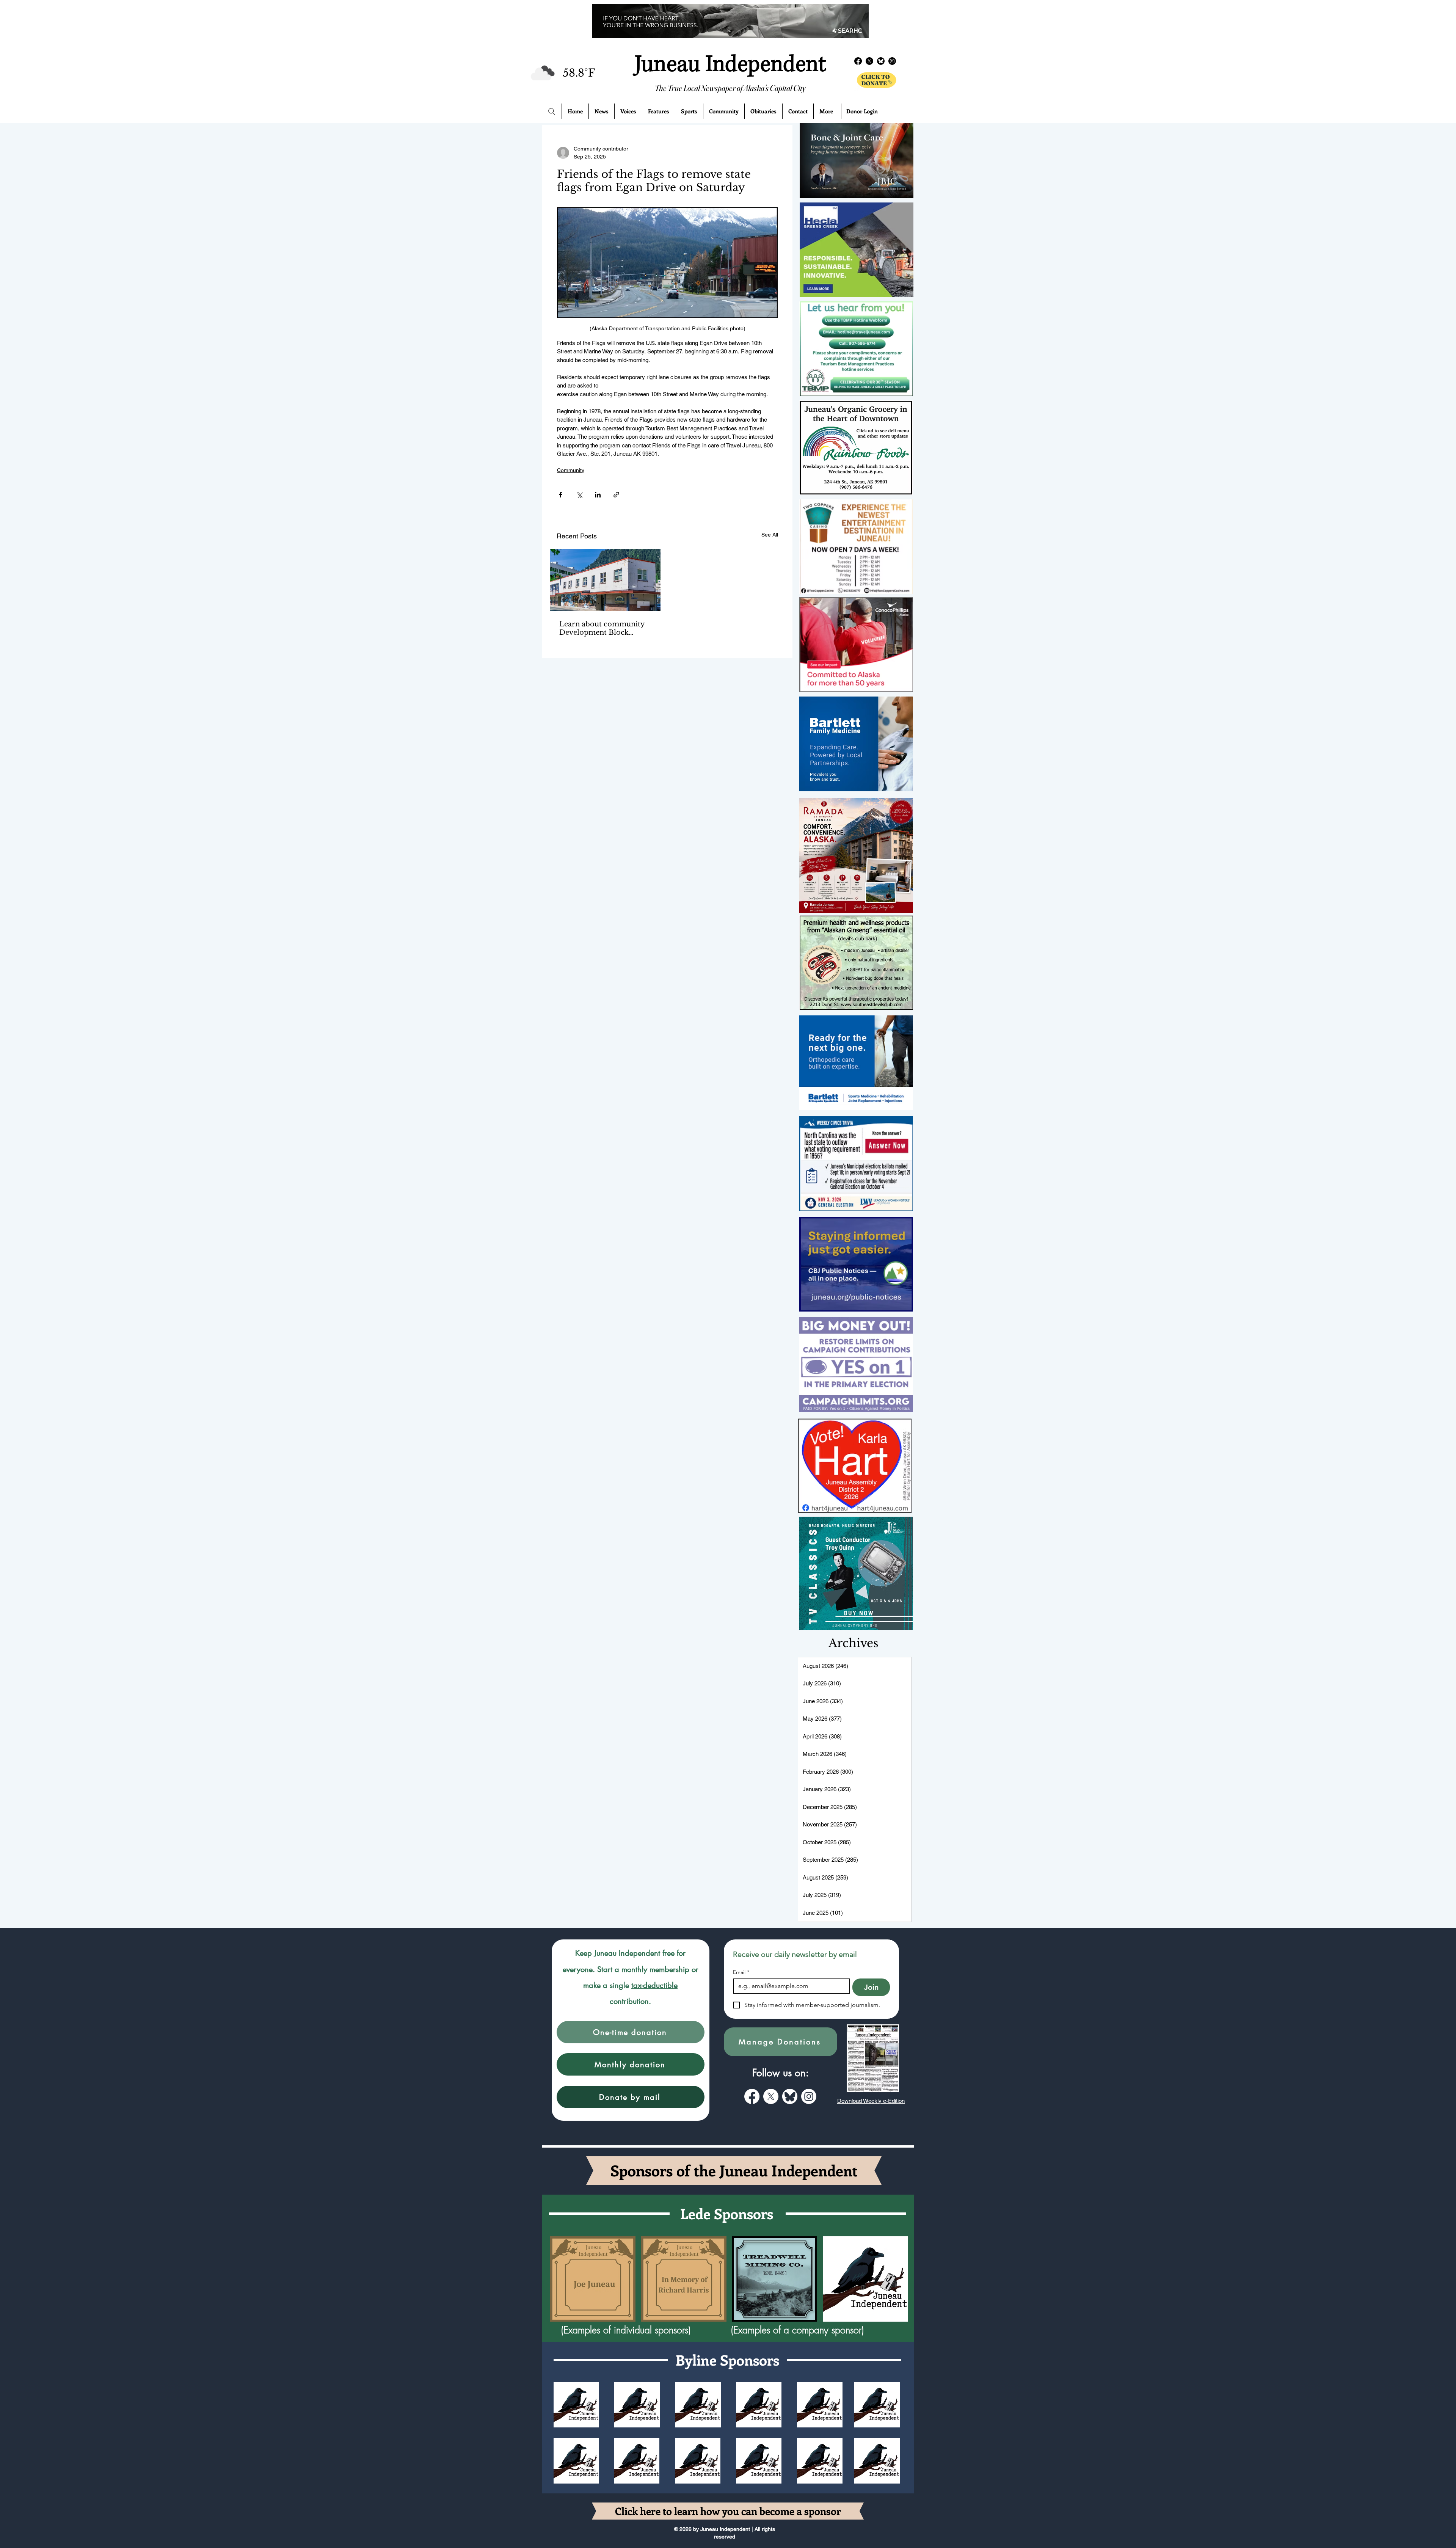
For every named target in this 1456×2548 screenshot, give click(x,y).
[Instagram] (892, 61)
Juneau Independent (730, 64)
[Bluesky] (881, 61)
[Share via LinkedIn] (598, 495)
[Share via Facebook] (561, 495)
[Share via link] (616, 495)
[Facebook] (858, 61)
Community (571, 470)
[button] (631, 2032)
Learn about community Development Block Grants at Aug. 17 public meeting (602, 628)
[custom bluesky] (790, 2096)
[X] (869, 61)
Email (741, 1972)
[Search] (552, 111)
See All (770, 535)
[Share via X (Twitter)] (579, 495)
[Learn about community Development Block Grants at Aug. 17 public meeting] (605, 580)
